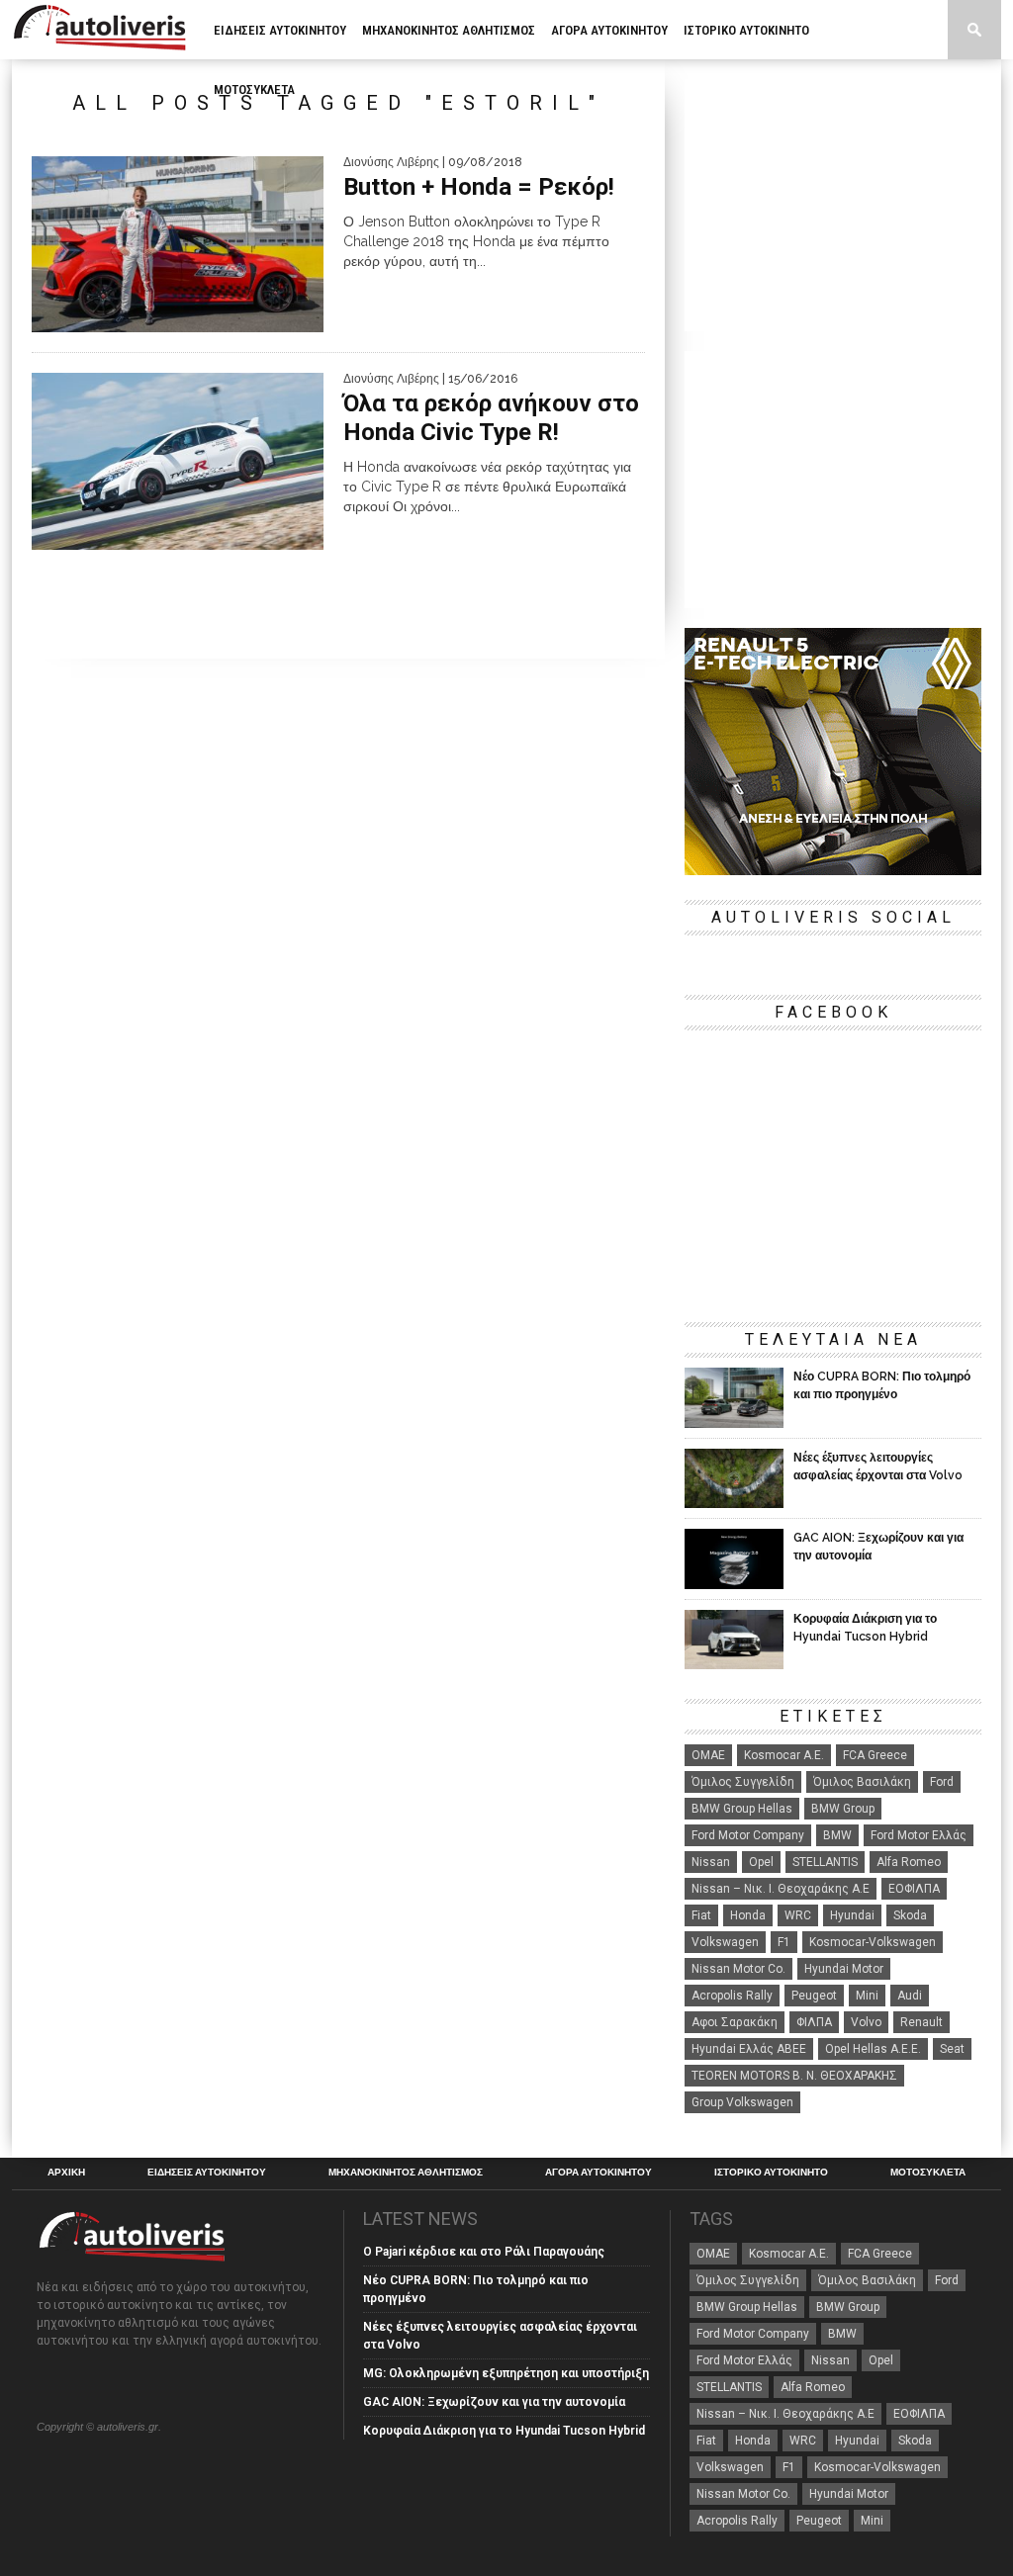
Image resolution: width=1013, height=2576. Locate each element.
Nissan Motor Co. (738, 1969)
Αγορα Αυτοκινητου (609, 30)
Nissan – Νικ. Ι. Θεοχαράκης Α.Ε (781, 1889)
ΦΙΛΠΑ (814, 2022)
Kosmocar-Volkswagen (873, 1942)
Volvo (866, 2022)
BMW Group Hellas (742, 1809)
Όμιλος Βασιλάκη (862, 1782)
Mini (867, 1996)
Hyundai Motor (844, 1969)
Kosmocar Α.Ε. (784, 1755)
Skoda (910, 1915)
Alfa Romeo (909, 1862)
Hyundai (852, 1915)
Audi (910, 1996)
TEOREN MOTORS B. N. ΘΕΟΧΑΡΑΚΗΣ (794, 2076)
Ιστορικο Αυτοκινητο (746, 30)
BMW (837, 1835)
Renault (921, 2022)
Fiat (701, 1915)
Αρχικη (66, 2173)
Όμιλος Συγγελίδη (743, 1782)
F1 (784, 1942)
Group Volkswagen (742, 2102)
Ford (942, 1782)
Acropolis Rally (732, 1996)
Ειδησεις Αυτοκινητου (280, 30)
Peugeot (814, 1996)
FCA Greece (875, 1755)
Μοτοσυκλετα (254, 89)
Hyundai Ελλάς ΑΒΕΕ (749, 2049)
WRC (798, 1915)
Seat (952, 2049)
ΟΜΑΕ (708, 1755)
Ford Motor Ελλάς (919, 1835)
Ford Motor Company (748, 1835)
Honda (748, 1915)
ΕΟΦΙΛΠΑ (914, 1889)
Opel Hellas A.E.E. (873, 2049)
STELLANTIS (825, 1862)
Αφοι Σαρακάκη (735, 2022)
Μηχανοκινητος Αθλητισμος (449, 30)
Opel (761, 1862)
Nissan (711, 1862)
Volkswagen (725, 1942)
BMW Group (843, 1809)
